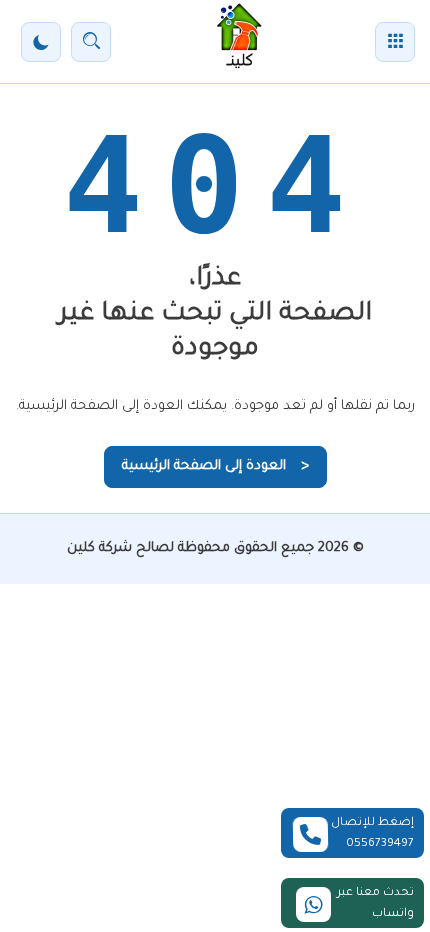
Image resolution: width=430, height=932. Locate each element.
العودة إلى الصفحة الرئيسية (215, 466)
